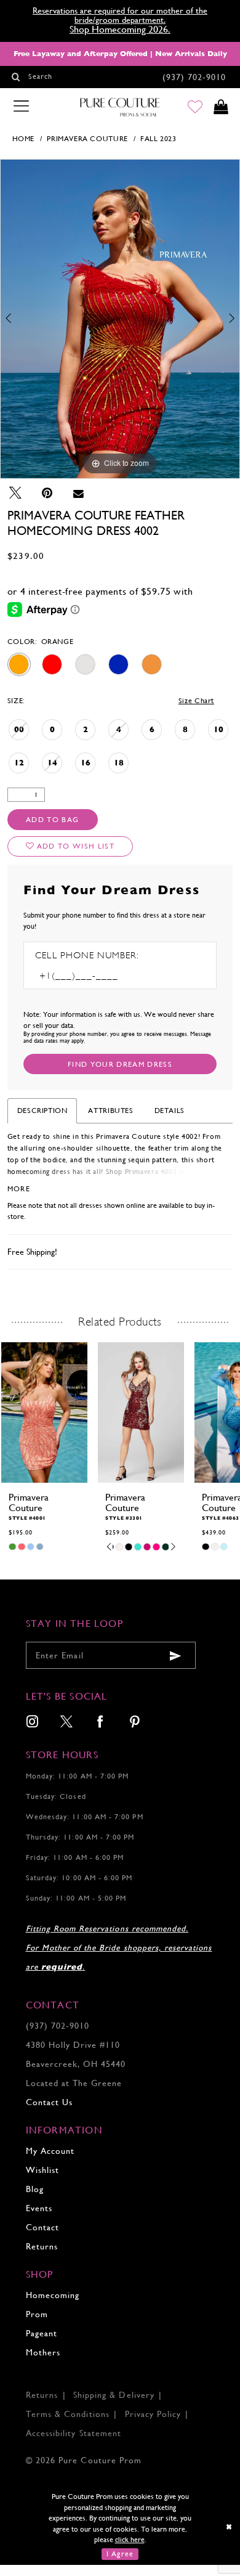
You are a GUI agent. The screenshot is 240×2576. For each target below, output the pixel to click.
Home (23, 139)
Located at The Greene (74, 2083)
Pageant (42, 2333)
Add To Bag (52, 820)
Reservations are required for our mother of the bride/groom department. (120, 15)
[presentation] (44, 1413)
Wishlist (42, 2170)
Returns (42, 2247)
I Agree (120, 2554)
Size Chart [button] (196, 701)
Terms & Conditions (68, 2414)
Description (42, 1111)
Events (39, 2208)
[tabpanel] (120, 319)
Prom (37, 2314)
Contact (42, 2228)
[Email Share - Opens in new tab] (78, 494)
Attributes (110, 1111)
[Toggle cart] (221, 108)
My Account (50, 2151)
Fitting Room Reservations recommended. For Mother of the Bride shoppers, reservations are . (119, 1948)
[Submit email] (175, 1656)
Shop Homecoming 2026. (120, 30)
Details (170, 1111)
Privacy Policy (153, 2414)
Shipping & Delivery (114, 2395)
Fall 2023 (158, 139)
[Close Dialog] (229, 2527)
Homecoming (53, 2295)
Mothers (43, 2353)
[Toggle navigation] (21, 107)
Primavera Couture (87, 139)
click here (130, 2540)
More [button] (19, 1189)
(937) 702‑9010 (58, 2026)
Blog (35, 2189)
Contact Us (49, 2102)
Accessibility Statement (74, 2433)
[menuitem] (32, 1723)
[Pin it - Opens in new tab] (47, 494)
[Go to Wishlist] (195, 108)
